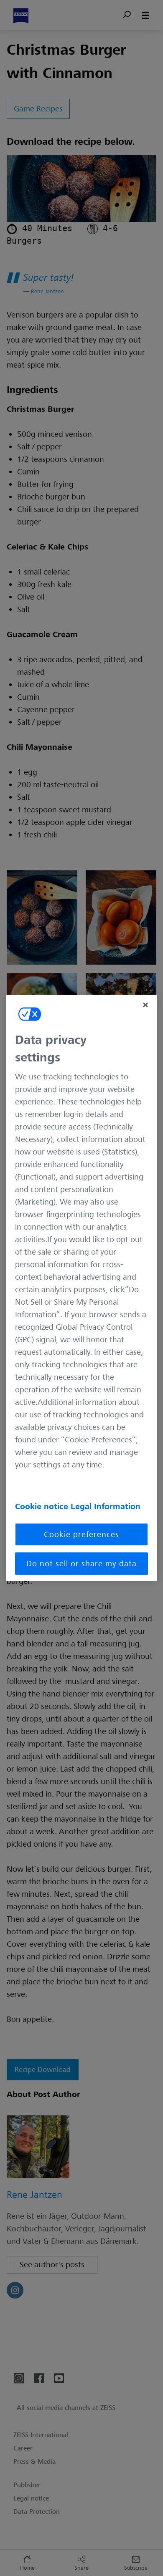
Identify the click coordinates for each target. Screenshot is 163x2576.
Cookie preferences (81, 1535)
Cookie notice (43, 1507)
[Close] (145, 1005)
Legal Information (106, 1507)
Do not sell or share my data (81, 1564)
